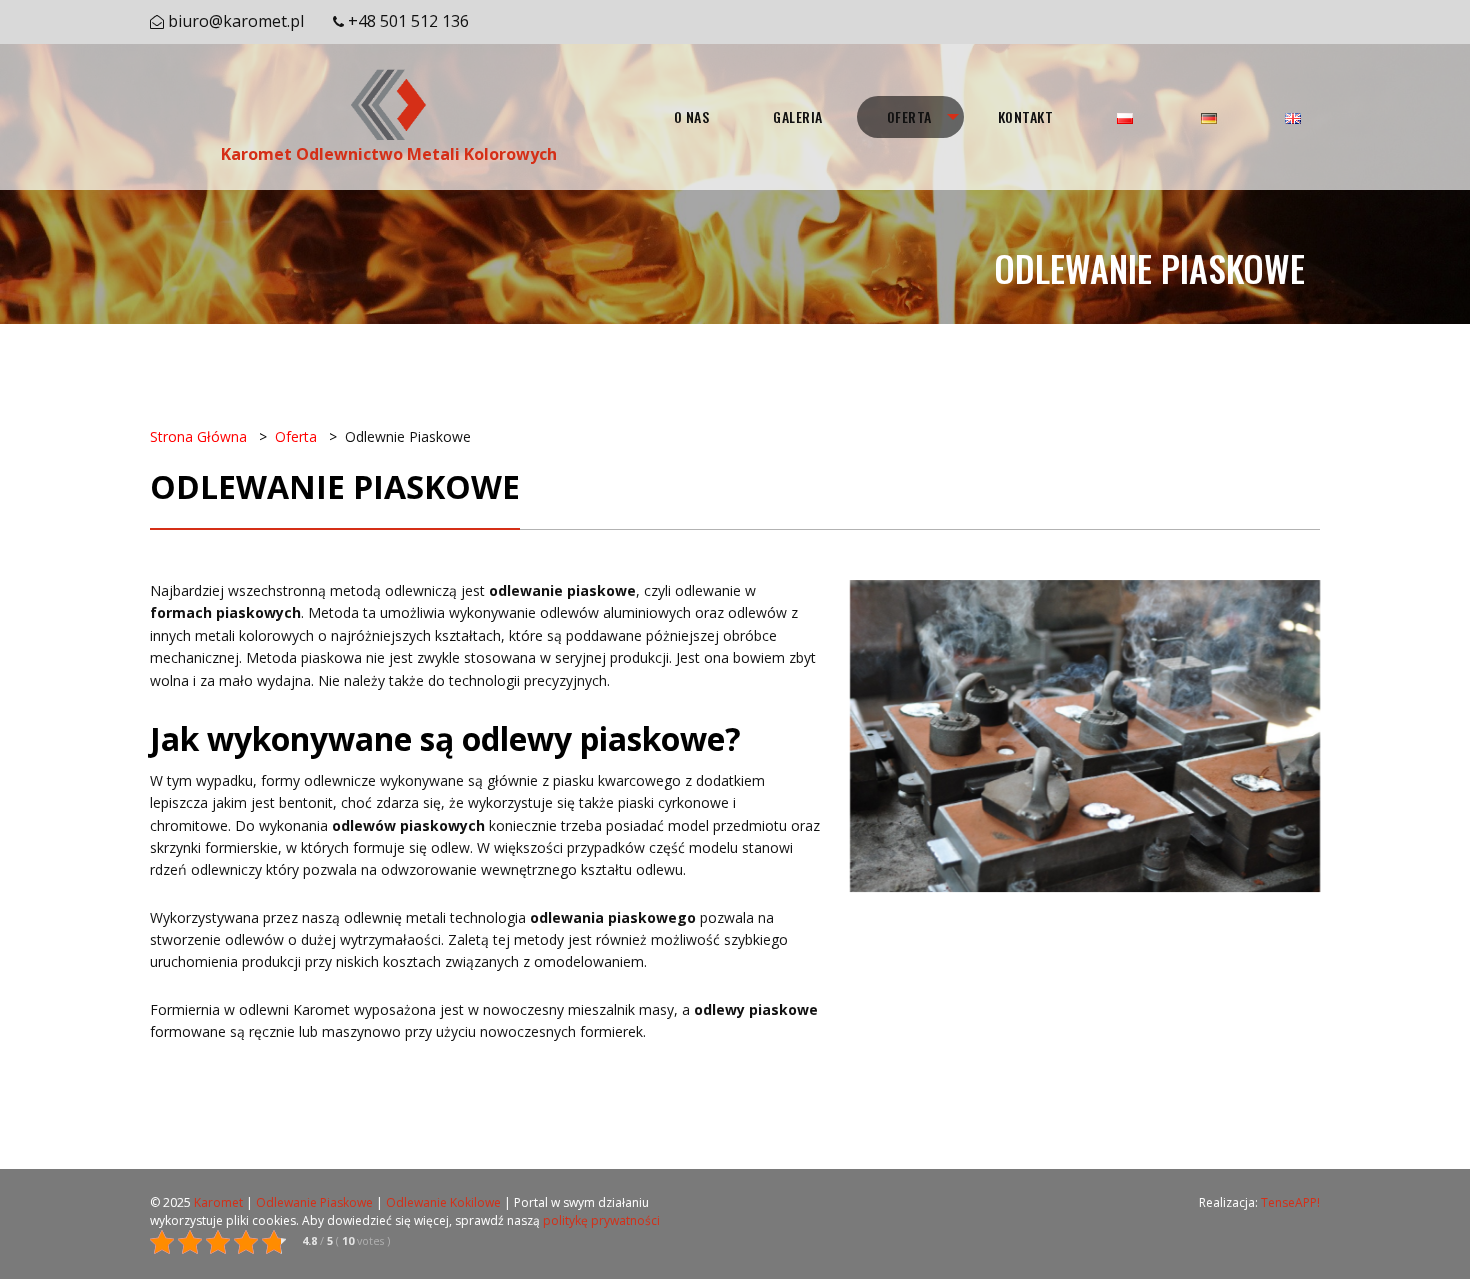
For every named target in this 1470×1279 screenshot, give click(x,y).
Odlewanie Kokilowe (443, 1202)
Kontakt (1026, 116)
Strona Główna (198, 436)
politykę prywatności (601, 1220)
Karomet (218, 1202)
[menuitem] (692, 117)
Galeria (798, 116)
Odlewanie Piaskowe (314, 1202)
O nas (692, 116)
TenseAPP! (1290, 1202)
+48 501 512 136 (408, 21)
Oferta (909, 116)
